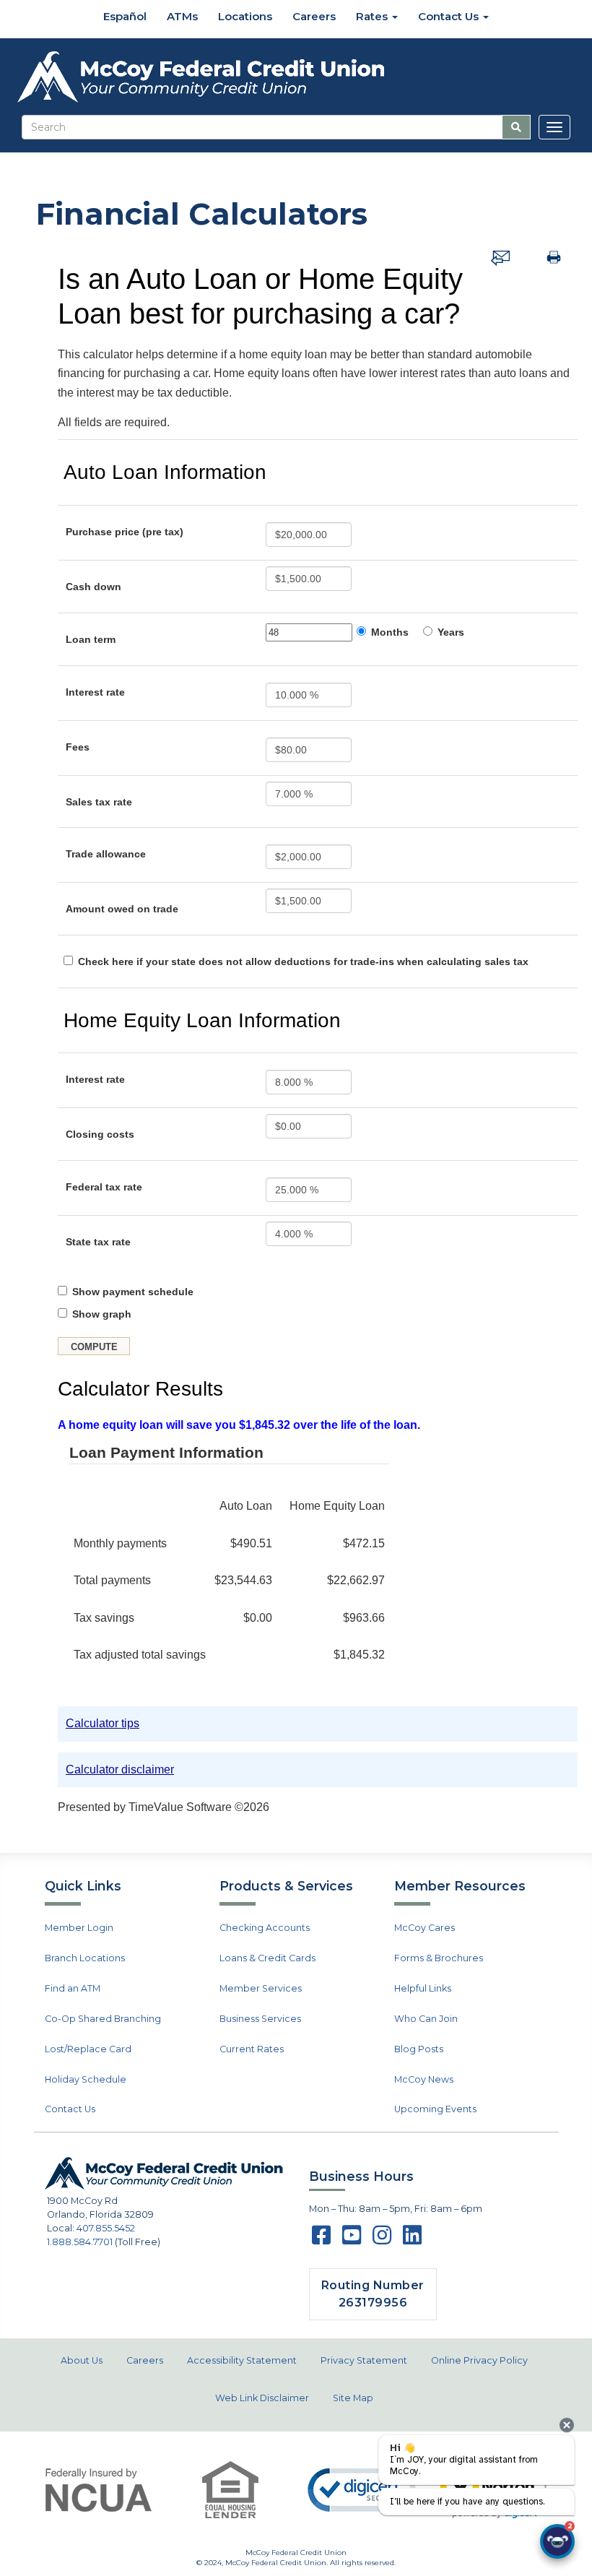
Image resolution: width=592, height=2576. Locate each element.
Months (390, 632)
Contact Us (70, 2109)
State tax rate (98, 1242)
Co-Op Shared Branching (103, 2019)
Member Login (79, 1928)
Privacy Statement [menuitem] (364, 2360)
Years (451, 632)
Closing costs (100, 1134)
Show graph (102, 1314)
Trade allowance (106, 854)
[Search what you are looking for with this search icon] (516, 127)
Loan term (91, 639)
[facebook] (321, 2240)
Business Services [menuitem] (260, 2019)
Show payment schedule (133, 1292)
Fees (78, 747)
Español (123, 16)
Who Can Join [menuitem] (426, 2019)
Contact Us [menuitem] (450, 16)
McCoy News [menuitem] (424, 2079)
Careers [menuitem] (314, 16)
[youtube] (352, 2240)
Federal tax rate (104, 1187)
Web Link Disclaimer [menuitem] (262, 2398)
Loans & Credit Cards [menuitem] (267, 1958)
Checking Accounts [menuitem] (265, 1928)
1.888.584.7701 (80, 2242)
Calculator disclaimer (120, 1769)
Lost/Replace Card (88, 2049)
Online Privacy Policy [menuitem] (479, 2360)
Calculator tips (103, 1723)
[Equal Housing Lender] (230, 2490)
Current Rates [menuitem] (252, 2049)
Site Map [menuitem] (353, 2398)
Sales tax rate (99, 802)
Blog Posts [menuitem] (419, 2049)
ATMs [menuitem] (182, 16)
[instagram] (382, 2240)
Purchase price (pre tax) (125, 532)
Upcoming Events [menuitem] (435, 2109)
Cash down (93, 587)
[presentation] (567, 2425)
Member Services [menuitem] (261, 1988)
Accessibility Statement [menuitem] (242, 2360)
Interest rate (95, 692)
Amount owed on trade (122, 909)
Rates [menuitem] (373, 16)
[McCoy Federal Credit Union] (296, 77)
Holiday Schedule (86, 2079)
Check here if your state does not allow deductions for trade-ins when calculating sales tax (303, 961)
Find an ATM (73, 1988)
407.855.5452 (106, 2228)
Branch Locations (85, 1958)
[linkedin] (412, 2240)
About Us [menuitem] (82, 2360)
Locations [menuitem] (245, 16)
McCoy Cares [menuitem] (425, 1928)
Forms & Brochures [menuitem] (439, 1958)
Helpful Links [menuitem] (423, 1988)
